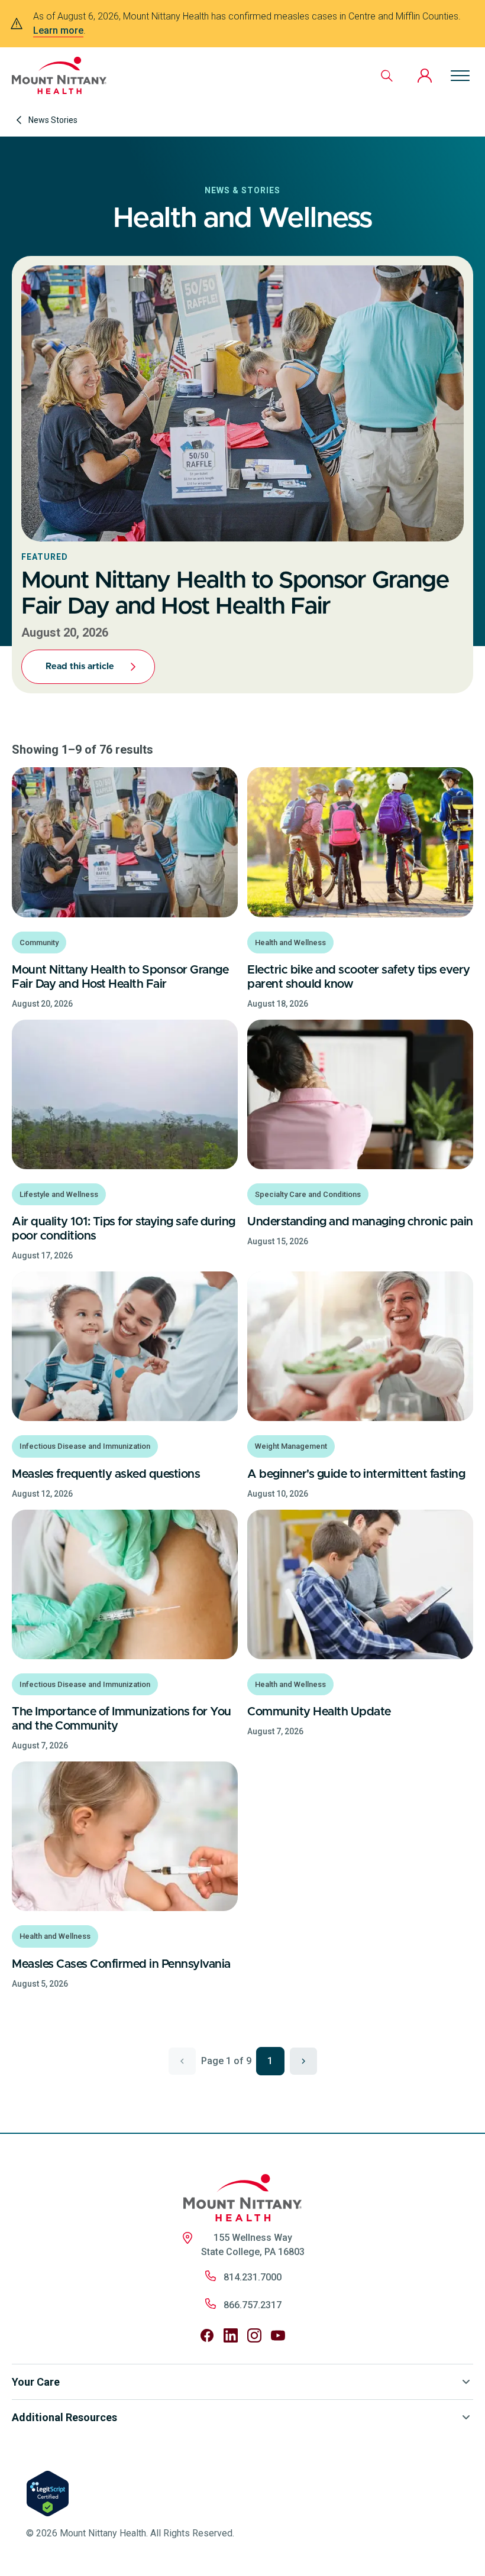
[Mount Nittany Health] (59, 75)
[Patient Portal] (425, 76)
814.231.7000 (253, 2277)
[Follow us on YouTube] (278, 2335)
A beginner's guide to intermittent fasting (356, 1474)
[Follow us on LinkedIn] (231, 2335)
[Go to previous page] (182, 2061)
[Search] (387, 76)
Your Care (36, 2382)
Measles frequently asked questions (106, 1474)
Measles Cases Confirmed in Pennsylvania (121, 1964)
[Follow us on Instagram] (254, 2335)
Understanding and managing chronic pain (360, 1222)
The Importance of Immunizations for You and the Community (122, 1719)
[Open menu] (460, 76)
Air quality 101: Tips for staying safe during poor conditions (124, 1229)
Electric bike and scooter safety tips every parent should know (359, 977)
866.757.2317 (253, 2305)
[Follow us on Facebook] (207, 2335)
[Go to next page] (303, 2061)
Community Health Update (319, 1712)
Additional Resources (64, 2417)
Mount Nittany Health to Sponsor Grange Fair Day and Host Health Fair (120, 977)
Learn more (58, 30)
